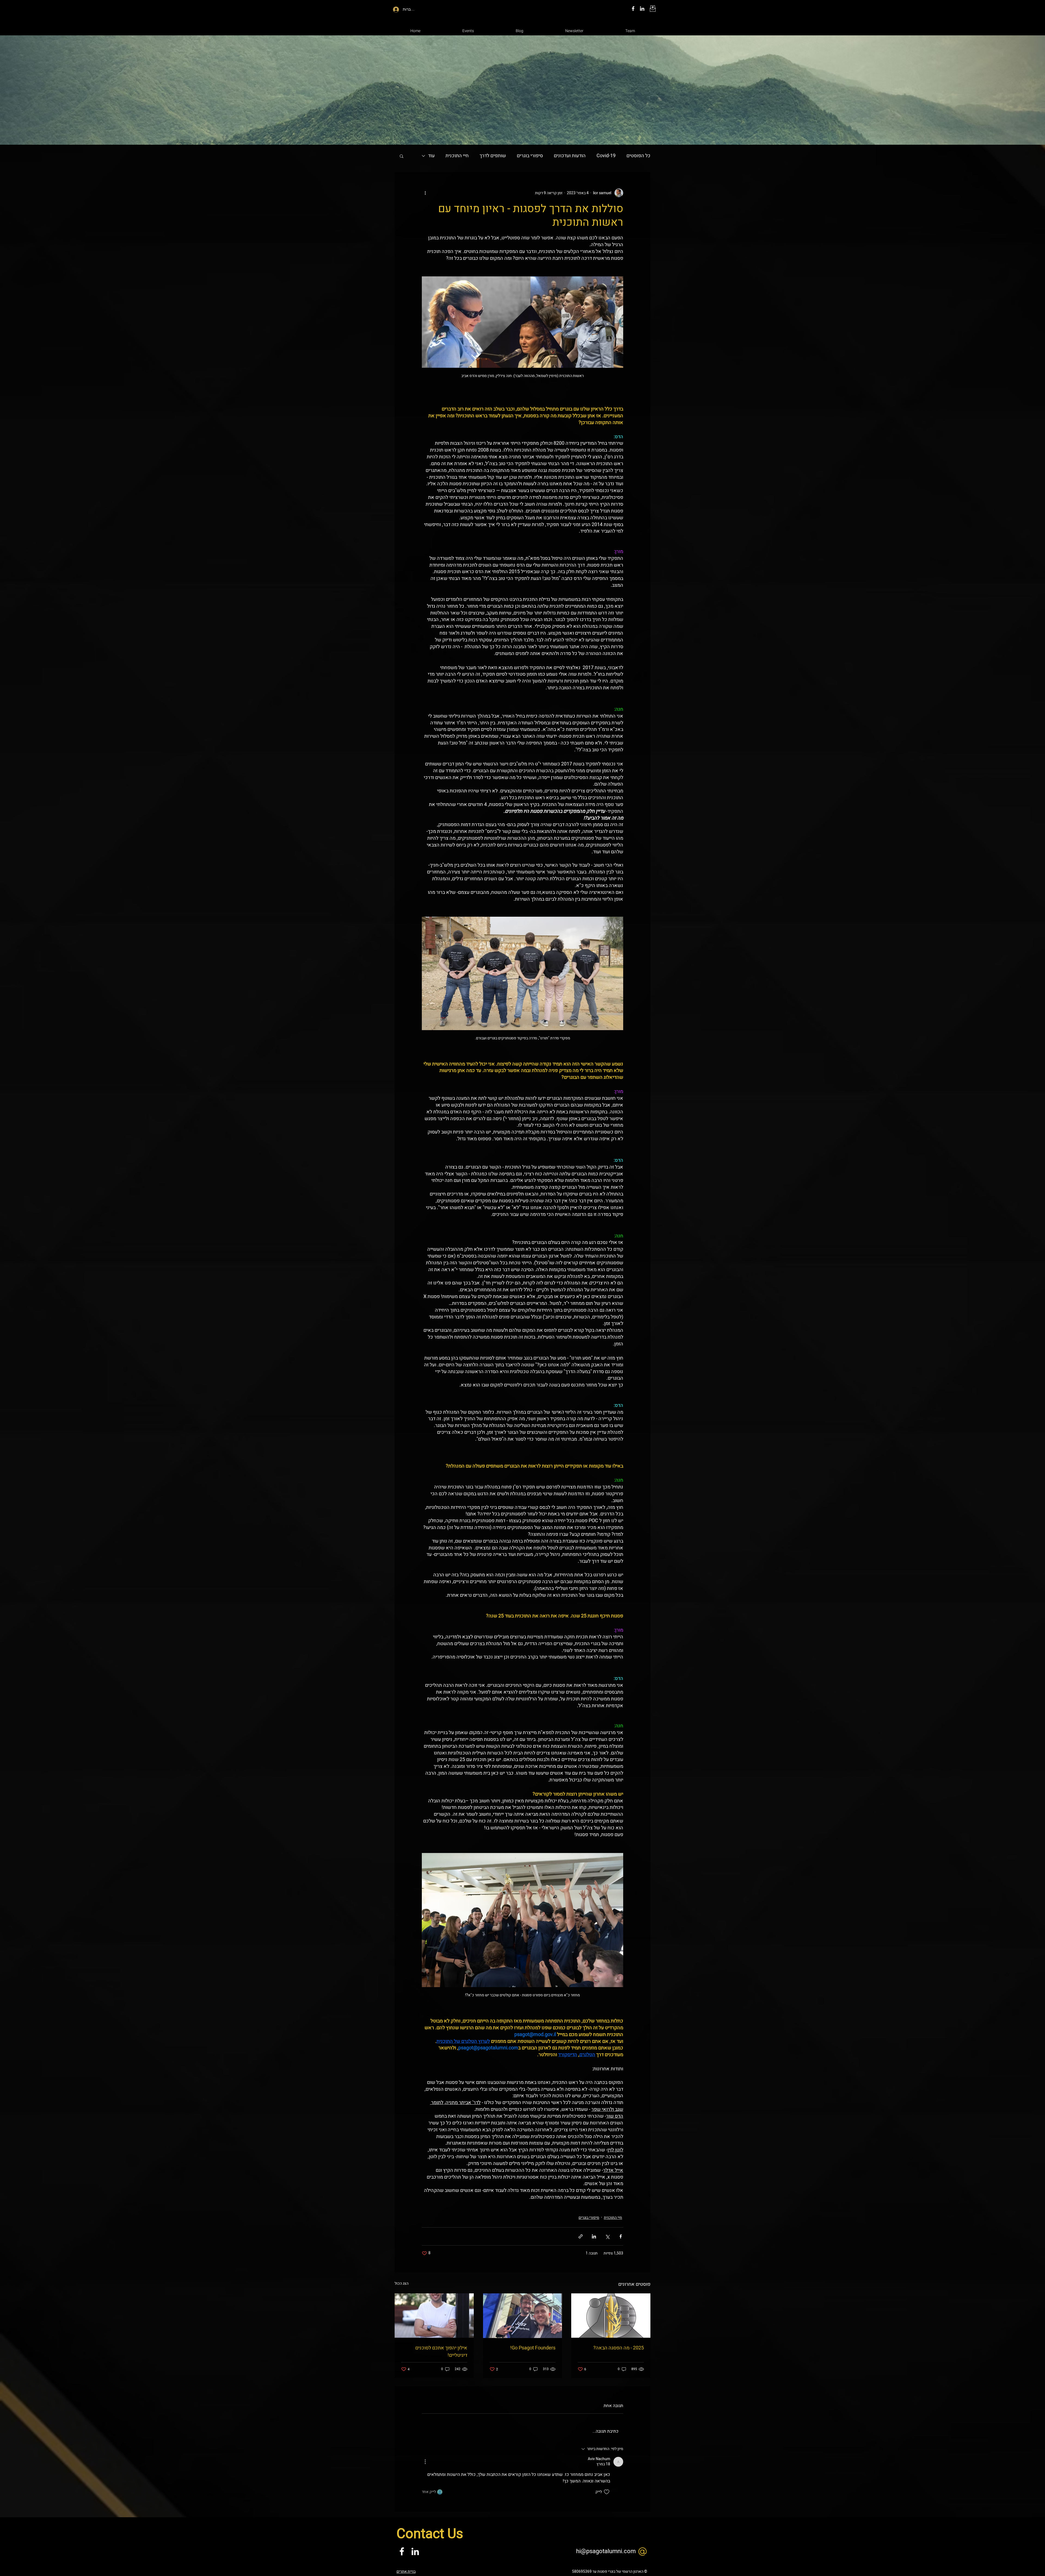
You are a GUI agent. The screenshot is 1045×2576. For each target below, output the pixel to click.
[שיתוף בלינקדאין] (594, 2236)
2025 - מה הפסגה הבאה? (619, 2348)
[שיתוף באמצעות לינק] (581, 2236)
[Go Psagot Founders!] (523, 2316)
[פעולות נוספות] (425, 193)
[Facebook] (633, 9)
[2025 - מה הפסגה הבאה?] (611, 2316)
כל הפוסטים (638, 156)
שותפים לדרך (493, 156)
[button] (402, 156)
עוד (431, 156)
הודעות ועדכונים (570, 156)
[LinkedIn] (642, 9)
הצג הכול (402, 2283)
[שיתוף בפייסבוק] (621, 2236)
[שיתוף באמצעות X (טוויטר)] (607, 2236)
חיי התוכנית (457, 156)
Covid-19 (606, 156)
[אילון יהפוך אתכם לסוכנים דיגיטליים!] (434, 2316)
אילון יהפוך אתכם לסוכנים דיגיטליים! (441, 2352)
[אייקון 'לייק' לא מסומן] (607, 2492)
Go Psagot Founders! (533, 2348)
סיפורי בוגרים (530, 156)
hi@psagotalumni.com (606, 2551)
